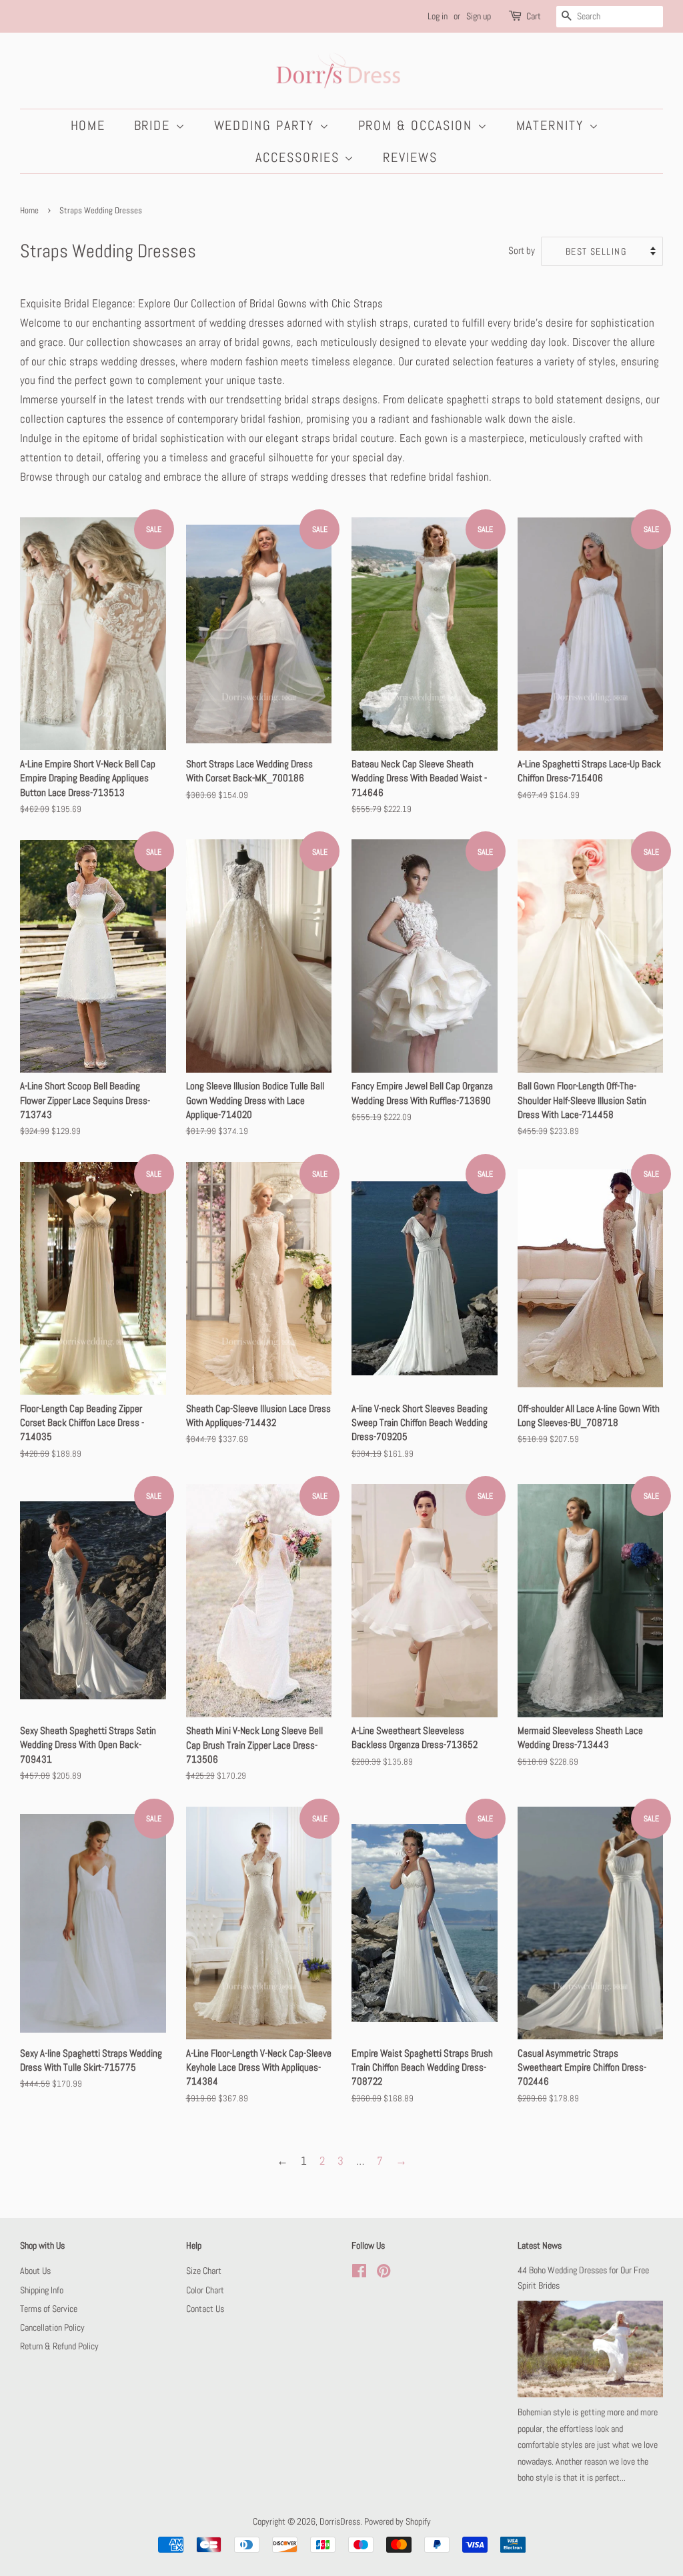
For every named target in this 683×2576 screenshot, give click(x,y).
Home (88, 125)
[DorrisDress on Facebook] (359, 2273)
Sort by (522, 251)
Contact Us (205, 2309)
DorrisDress (340, 2521)
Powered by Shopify (398, 2521)
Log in (438, 16)
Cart (534, 16)
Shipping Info (42, 2290)
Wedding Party (267, 125)
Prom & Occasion (418, 125)
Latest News (540, 2245)
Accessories (300, 157)
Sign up (479, 16)
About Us (35, 2271)
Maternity (553, 125)
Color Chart (205, 2290)
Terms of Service (49, 2309)
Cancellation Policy (52, 2327)
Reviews (410, 157)
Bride (155, 125)
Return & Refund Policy (59, 2346)
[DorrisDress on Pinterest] (384, 2273)
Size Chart (204, 2271)
